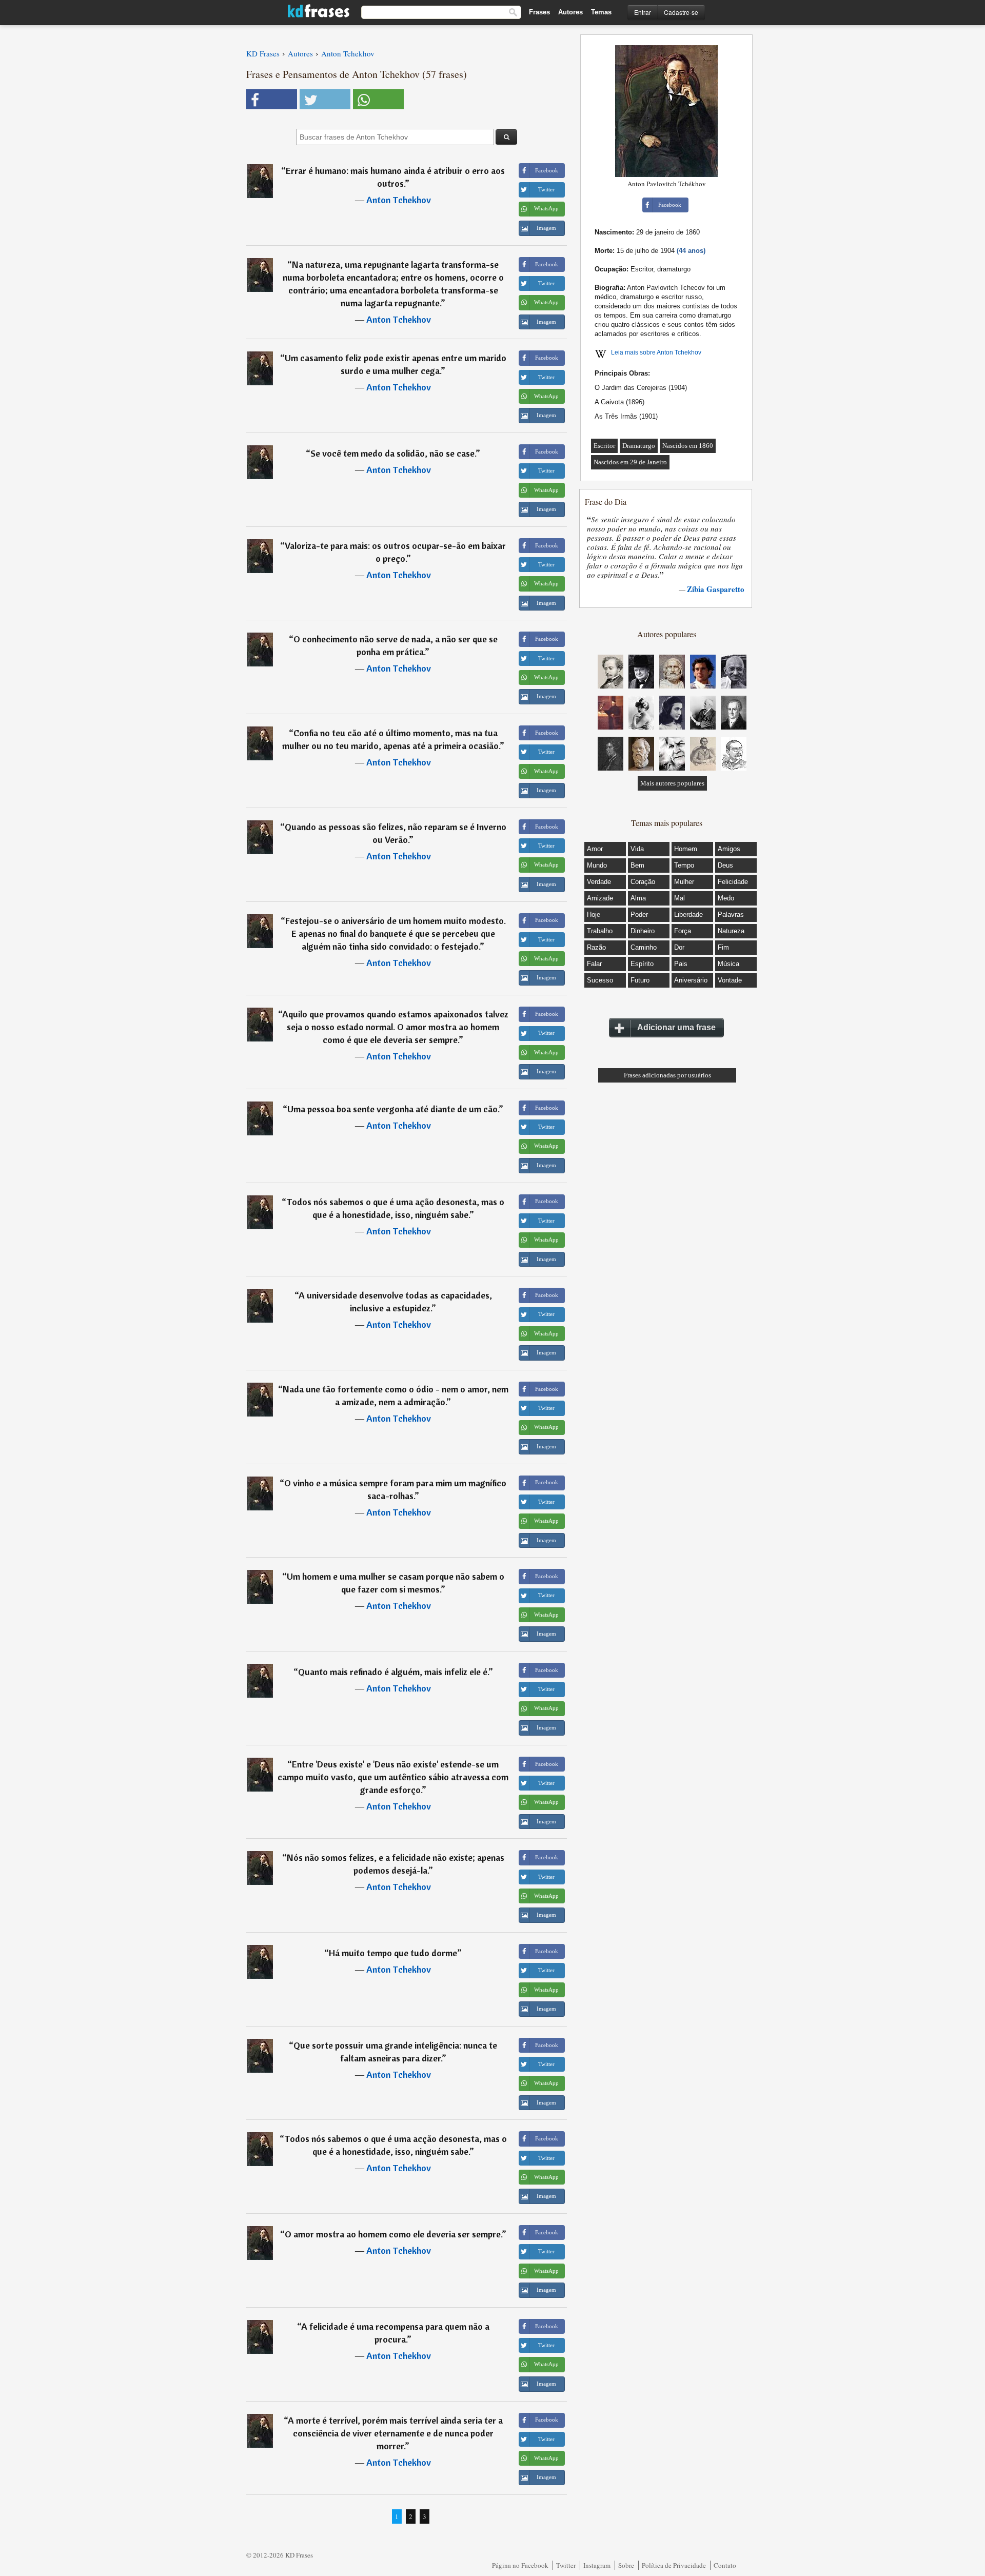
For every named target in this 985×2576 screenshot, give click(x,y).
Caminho (644, 947)
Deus (725, 865)
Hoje (594, 915)
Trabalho (600, 931)
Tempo (684, 865)
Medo (726, 898)
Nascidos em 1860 (688, 446)
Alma (638, 898)
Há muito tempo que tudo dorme (393, 1953)
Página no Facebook (520, 2565)
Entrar (643, 12)
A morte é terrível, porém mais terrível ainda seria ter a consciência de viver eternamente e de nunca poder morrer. (395, 2433)
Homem (686, 849)
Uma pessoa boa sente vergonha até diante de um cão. (393, 1109)
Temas (601, 12)
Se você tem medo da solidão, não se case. (393, 453)
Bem (637, 865)
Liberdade (688, 915)
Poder (639, 915)
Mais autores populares (672, 783)
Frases (539, 12)
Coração (643, 882)
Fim (723, 947)
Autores (570, 12)
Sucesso (600, 980)
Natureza (731, 931)
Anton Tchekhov (399, 200)
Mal (679, 898)
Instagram (597, 2565)
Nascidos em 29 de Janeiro (630, 462)
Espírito (642, 964)
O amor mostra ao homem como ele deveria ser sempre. (393, 2234)
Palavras (731, 915)
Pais (681, 964)
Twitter (566, 2565)
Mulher (684, 882)
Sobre (626, 2565)
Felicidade (733, 882)
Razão (596, 947)
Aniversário (691, 980)
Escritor (604, 446)
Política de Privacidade (674, 2565)
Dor (679, 947)
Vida (637, 849)
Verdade (599, 882)
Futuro (640, 980)
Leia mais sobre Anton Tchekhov (656, 352)
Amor (595, 849)
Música (728, 964)
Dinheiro (643, 931)
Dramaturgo (639, 446)
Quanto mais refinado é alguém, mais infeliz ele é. (393, 1672)
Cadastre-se (681, 12)
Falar (594, 964)
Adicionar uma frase (676, 1027)
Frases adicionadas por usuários (667, 1075)
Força (683, 931)
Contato (725, 2565)
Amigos (729, 849)
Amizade (600, 898)
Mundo (597, 865)
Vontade (730, 980)
